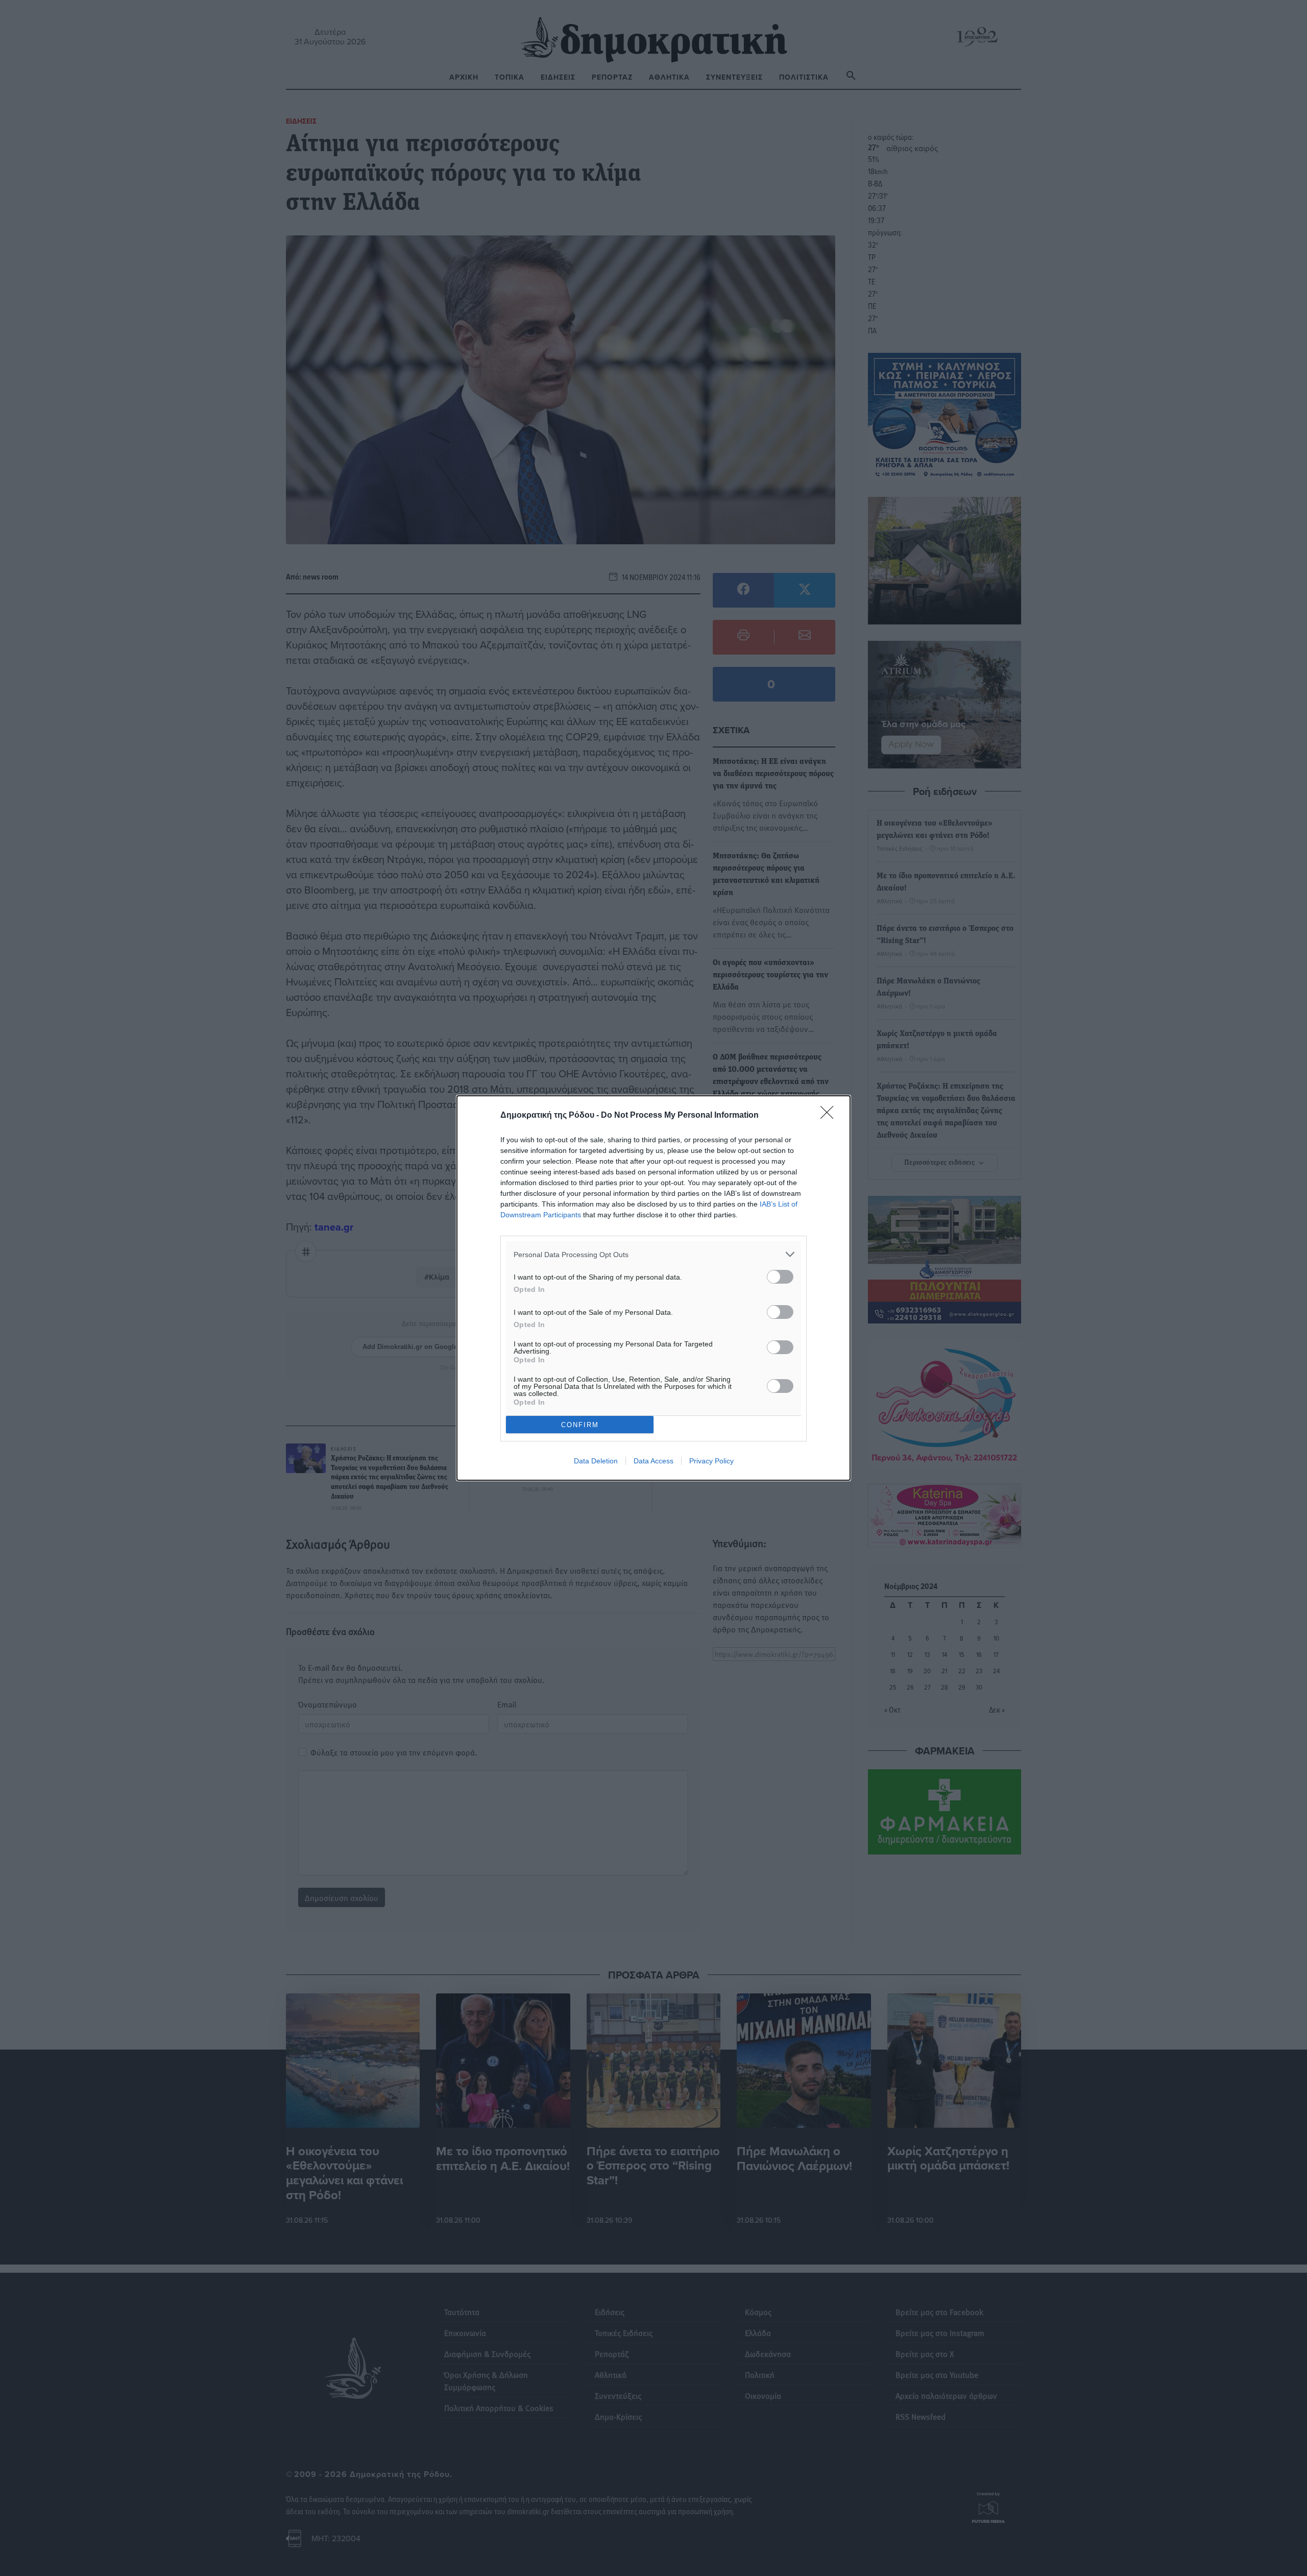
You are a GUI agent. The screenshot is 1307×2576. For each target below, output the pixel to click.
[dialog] (653, 1288)
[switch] (780, 1277)
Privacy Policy (711, 1461)
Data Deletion (596, 1461)
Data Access (653, 1461)
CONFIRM (580, 1425)
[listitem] (653, 1254)
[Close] (830, 1116)
